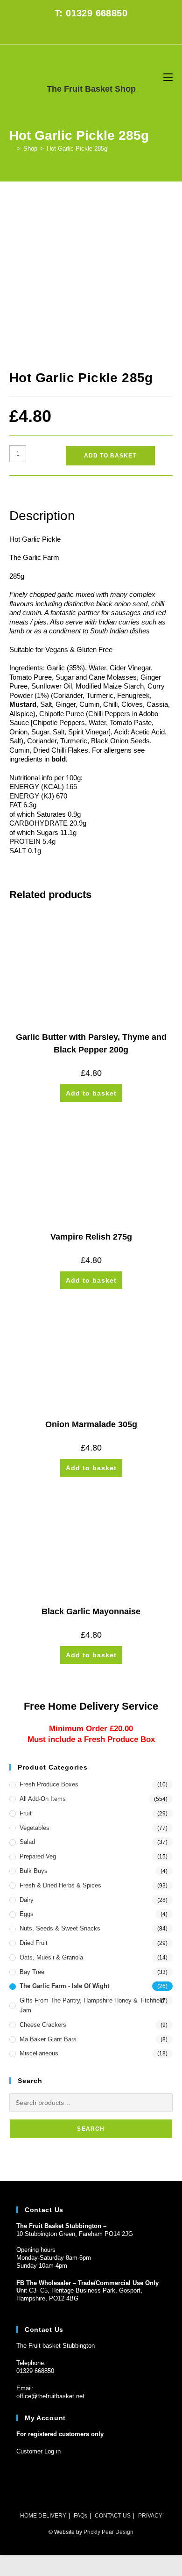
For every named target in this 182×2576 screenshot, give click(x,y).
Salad (27, 1842)
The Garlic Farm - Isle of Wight (64, 1986)
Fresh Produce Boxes (49, 1784)
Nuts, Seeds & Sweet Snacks (60, 1928)
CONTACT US (113, 2516)
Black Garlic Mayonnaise (91, 1611)
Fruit (26, 1813)
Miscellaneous (39, 2053)
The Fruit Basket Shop (91, 89)
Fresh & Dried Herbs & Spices (60, 1885)
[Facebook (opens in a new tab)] (86, 33)
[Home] (12, 149)
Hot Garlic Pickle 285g (77, 149)
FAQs (80, 2516)
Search (91, 2129)
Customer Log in (38, 2451)
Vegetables (35, 1828)
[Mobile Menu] (168, 77)
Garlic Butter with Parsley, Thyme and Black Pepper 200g (91, 1043)
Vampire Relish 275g (91, 1237)
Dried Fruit (34, 1943)
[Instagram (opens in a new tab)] (96, 33)
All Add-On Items (43, 1799)
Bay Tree (32, 1972)
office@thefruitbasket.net (50, 2396)
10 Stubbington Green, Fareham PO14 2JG (75, 2234)
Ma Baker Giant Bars (48, 2039)
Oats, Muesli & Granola (51, 1957)
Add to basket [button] (91, 1093)
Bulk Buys (34, 1871)
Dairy (27, 1900)
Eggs (27, 1914)
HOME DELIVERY (43, 2516)
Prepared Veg (38, 1856)
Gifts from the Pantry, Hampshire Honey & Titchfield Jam (92, 2005)
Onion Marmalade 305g (91, 1424)
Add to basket (110, 456)
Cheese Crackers (43, 2025)
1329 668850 (37, 2371)
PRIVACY (150, 2516)
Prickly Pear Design (108, 2532)
